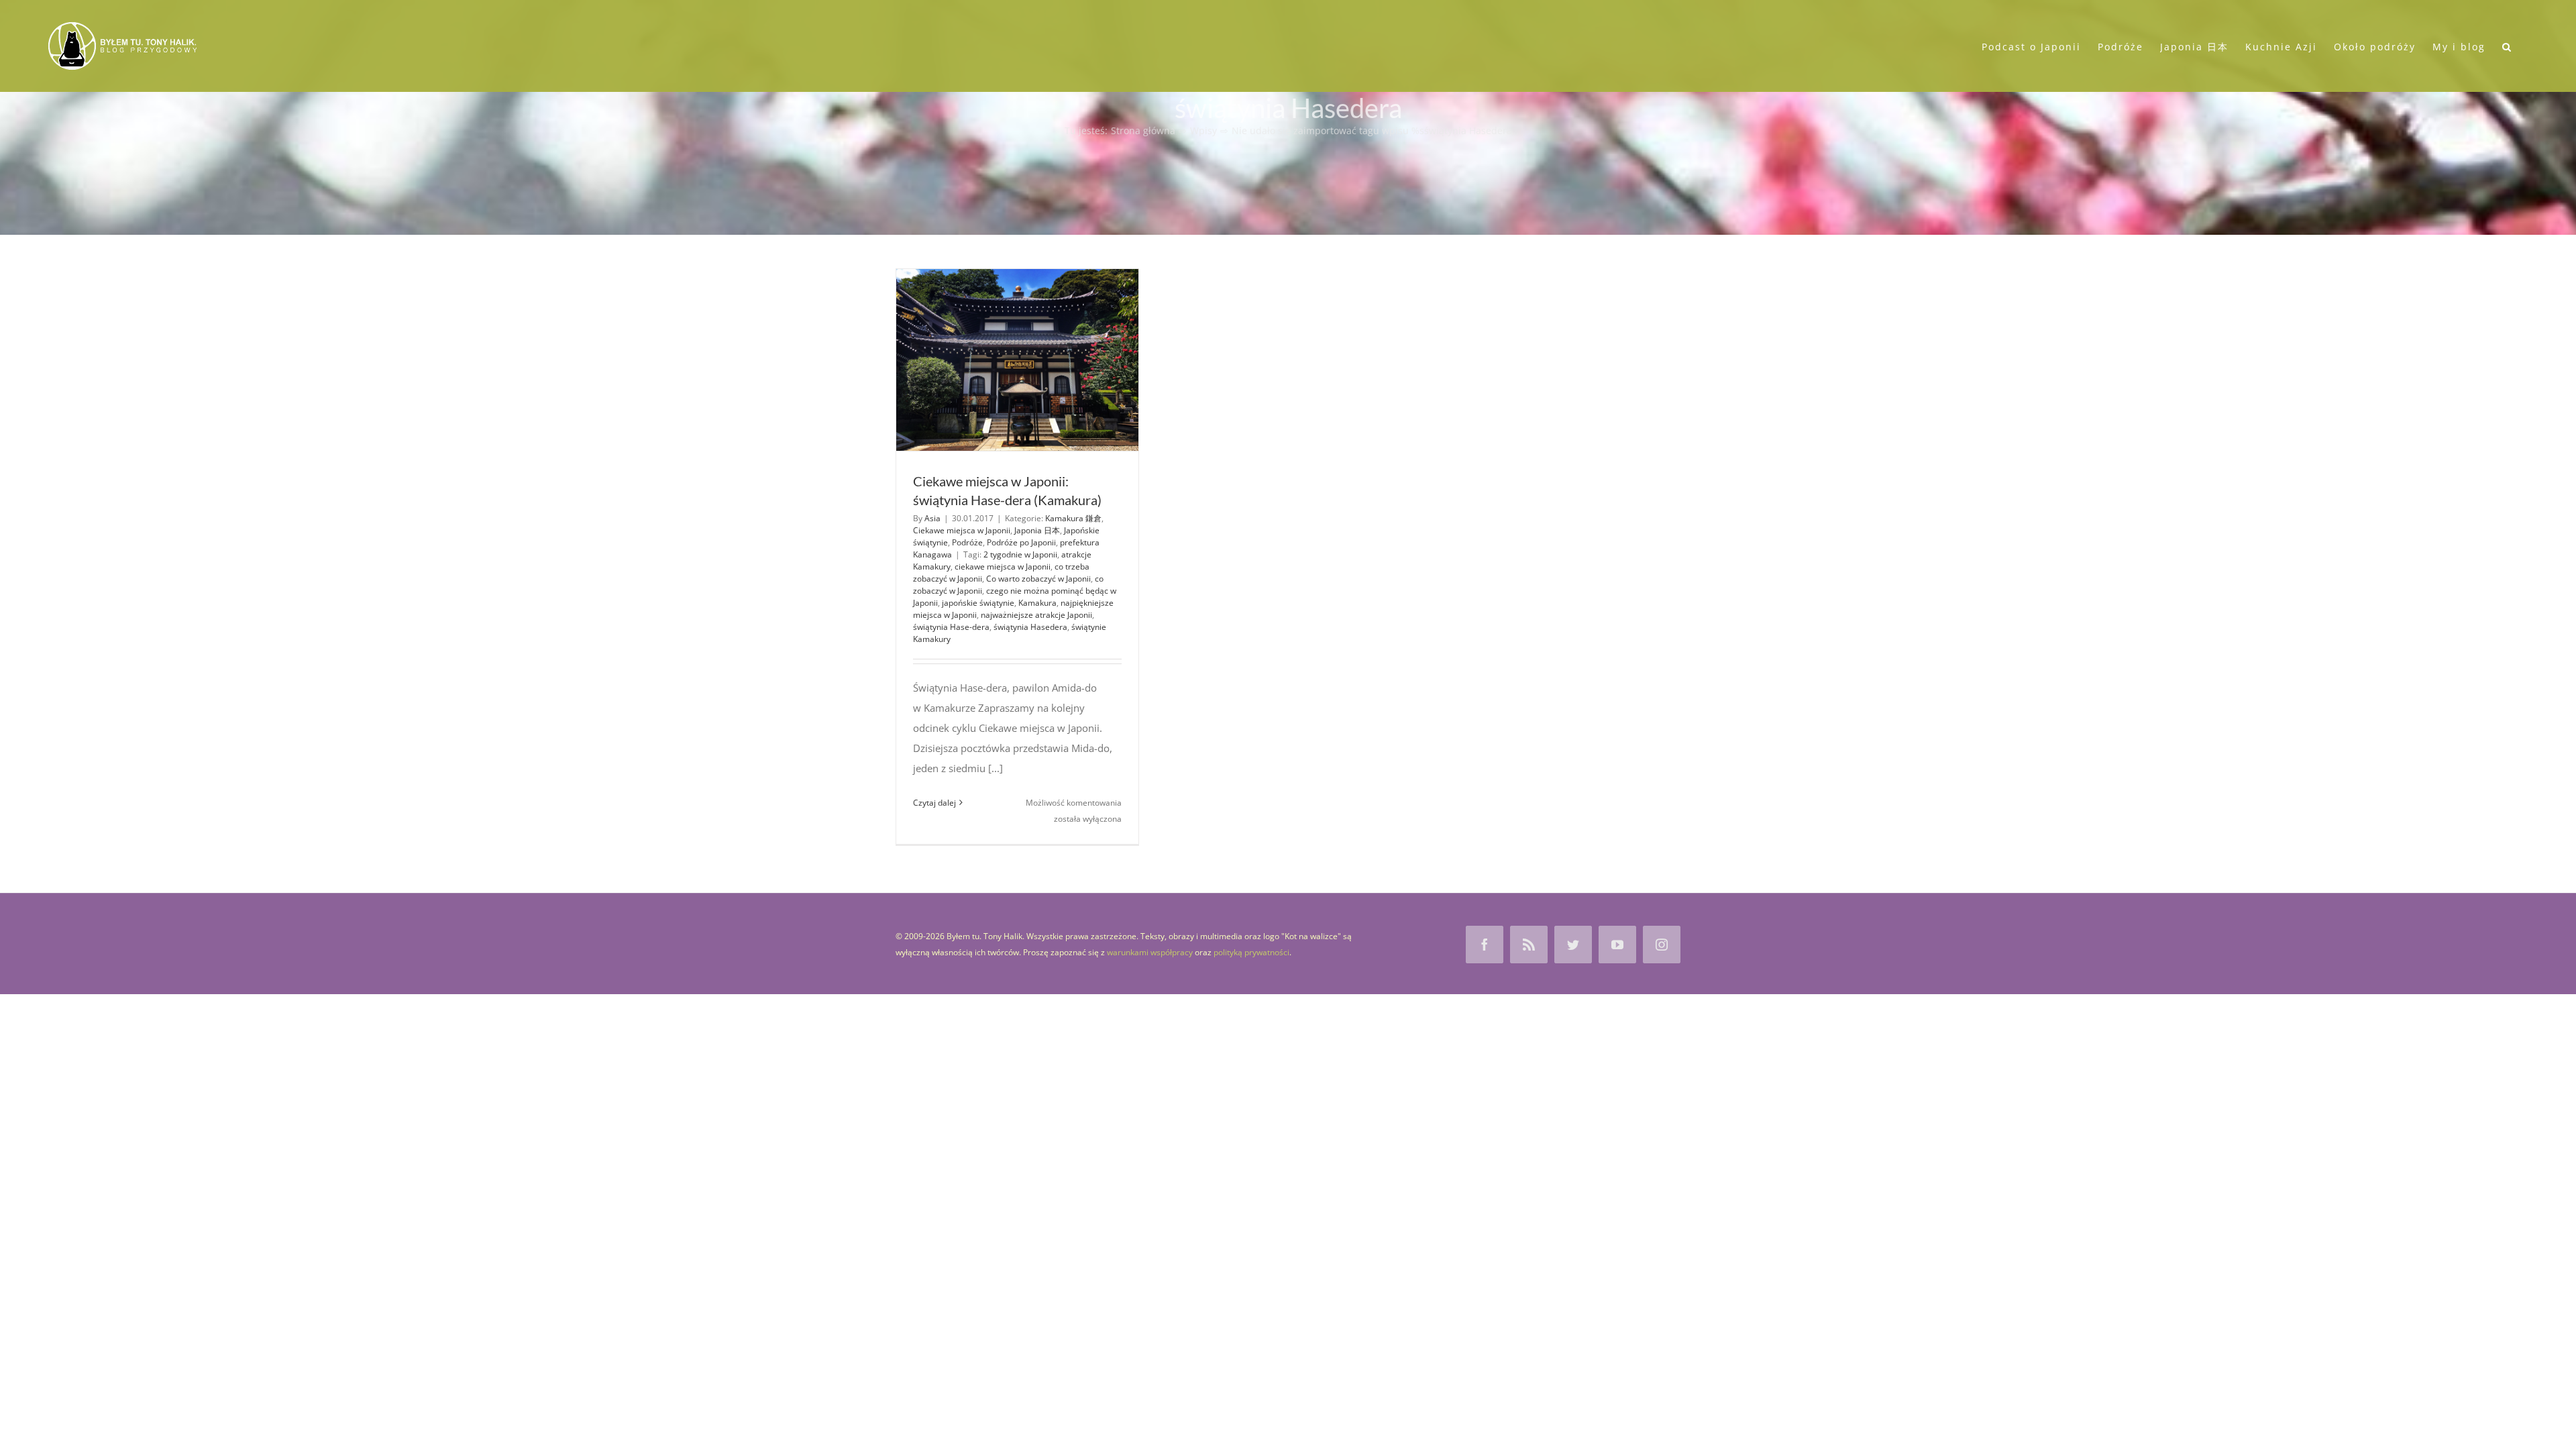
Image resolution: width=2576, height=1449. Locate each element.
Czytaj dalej (934, 803)
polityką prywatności (1251, 952)
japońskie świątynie (978, 603)
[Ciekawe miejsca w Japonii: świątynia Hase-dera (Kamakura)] (1017, 360)
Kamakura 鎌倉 (1073, 518)
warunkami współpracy (1150, 952)
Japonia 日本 (1037, 530)
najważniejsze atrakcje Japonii (1036, 615)
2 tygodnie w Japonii (1020, 554)
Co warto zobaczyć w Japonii (1038, 579)
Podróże (967, 542)
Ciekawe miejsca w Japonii (962, 530)
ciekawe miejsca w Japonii (1003, 567)
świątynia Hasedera (1030, 627)
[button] (2507, 46)
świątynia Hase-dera (951, 627)
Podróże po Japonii (1021, 542)
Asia (932, 518)
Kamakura (1037, 603)
